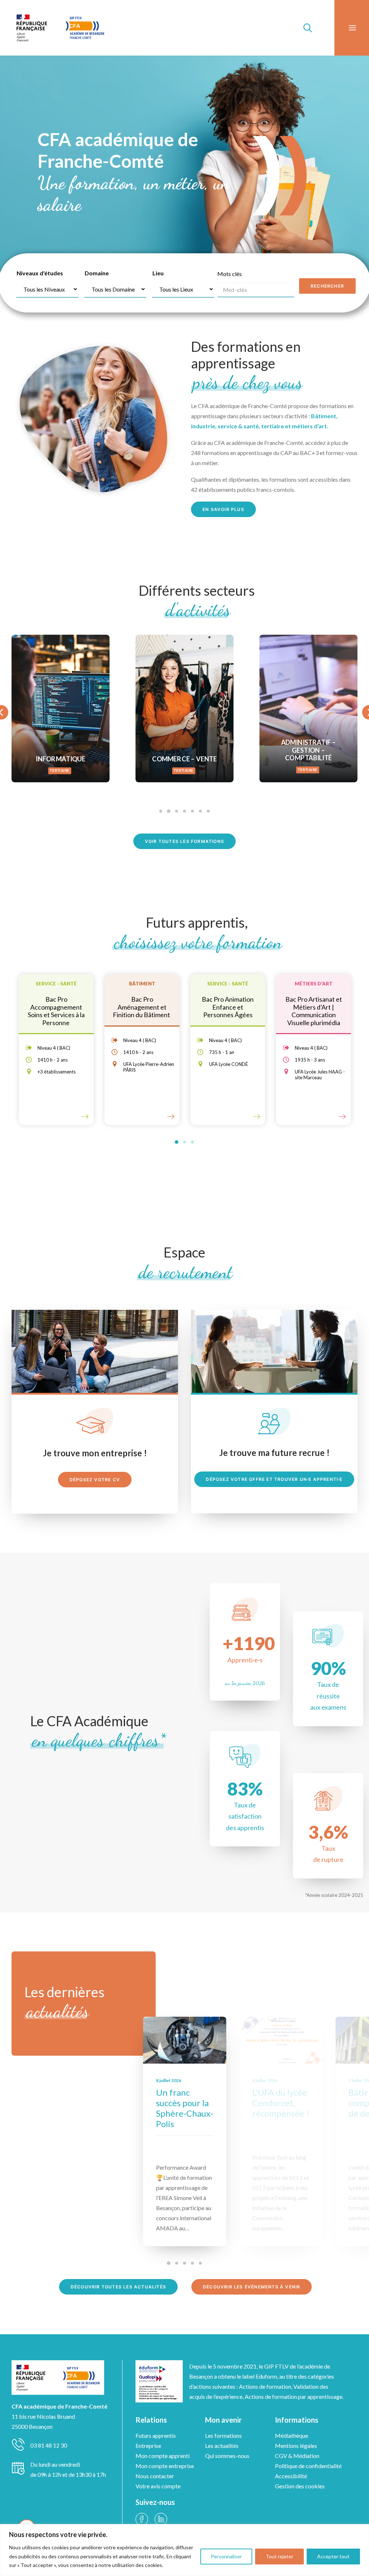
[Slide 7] (208, 811)
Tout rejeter (279, 2556)
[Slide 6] (200, 811)
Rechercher (327, 286)
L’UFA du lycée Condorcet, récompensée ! (281, 2103)
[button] (185, 2040)
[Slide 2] (169, 811)
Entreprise (148, 2446)
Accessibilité (291, 2476)
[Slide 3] (177, 811)
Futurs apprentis (156, 2435)
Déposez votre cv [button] (95, 1480)
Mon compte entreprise (165, 2466)
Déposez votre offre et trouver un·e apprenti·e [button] (274, 1479)
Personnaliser (226, 2556)
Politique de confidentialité (308, 2466)
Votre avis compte (158, 2486)
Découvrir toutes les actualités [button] (118, 2287)
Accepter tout (333, 2556)
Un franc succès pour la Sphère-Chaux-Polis (185, 2108)
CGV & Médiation (297, 2456)
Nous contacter (155, 2476)
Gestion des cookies (300, 2486)
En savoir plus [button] (223, 509)
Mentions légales (296, 2446)
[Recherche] (304, 28)
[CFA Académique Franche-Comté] (60, 28)
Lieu (158, 273)
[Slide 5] (192, 811)
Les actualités (222, 2446)
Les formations (223, 2435)
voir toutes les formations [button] (184, 841)
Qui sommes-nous (227, 2456)
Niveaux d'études (40, 273)
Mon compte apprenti (163, 2456)
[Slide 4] (184, 811)
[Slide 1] (161, 811)
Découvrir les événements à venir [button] (252, 2287)
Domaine (97, 273)
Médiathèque (292, 2435)
